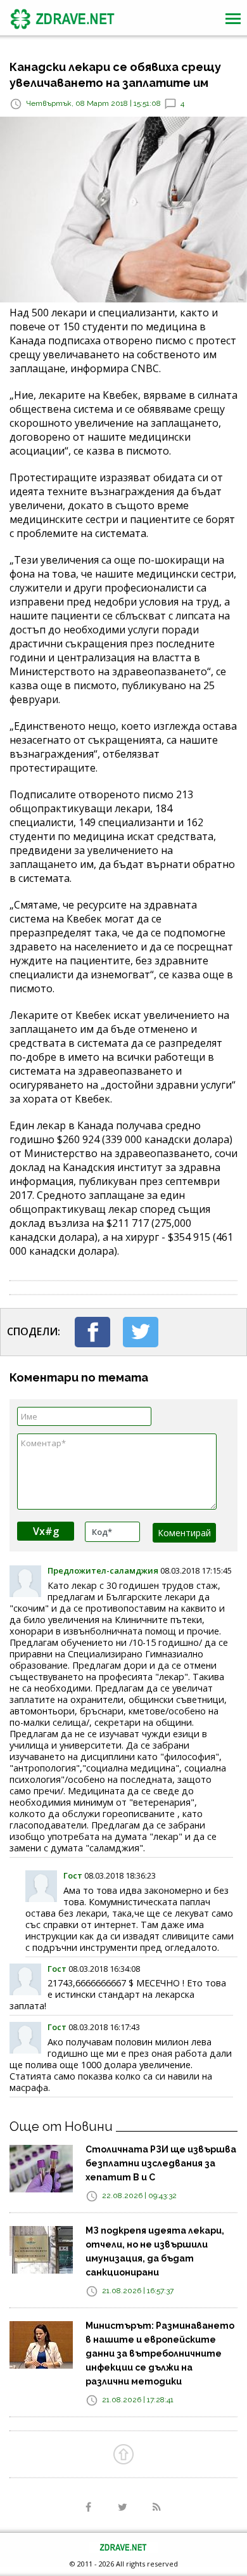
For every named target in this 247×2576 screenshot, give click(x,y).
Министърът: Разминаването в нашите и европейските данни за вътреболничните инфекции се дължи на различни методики (160, 2353)
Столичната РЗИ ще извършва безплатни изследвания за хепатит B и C (161, 2163)
